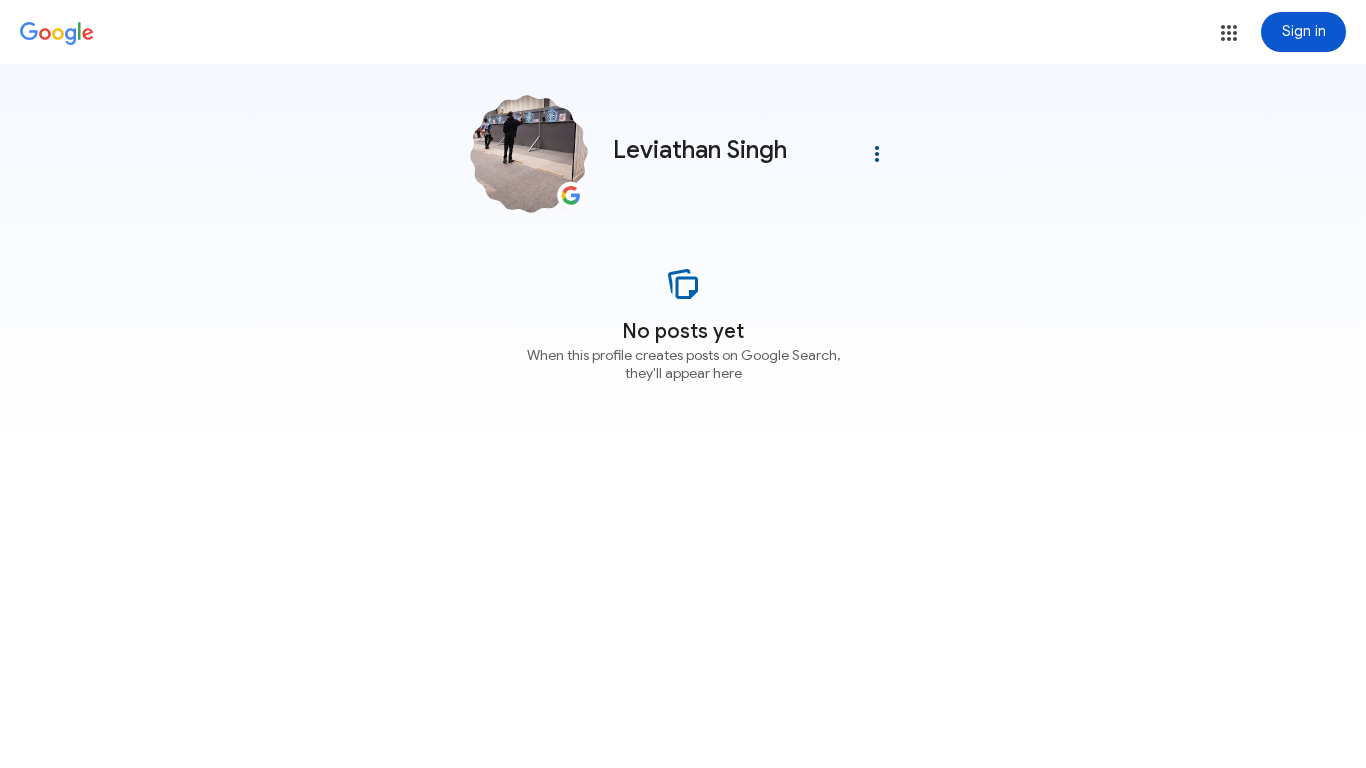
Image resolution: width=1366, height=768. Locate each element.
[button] (1229, 33)
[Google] (57, 34)
